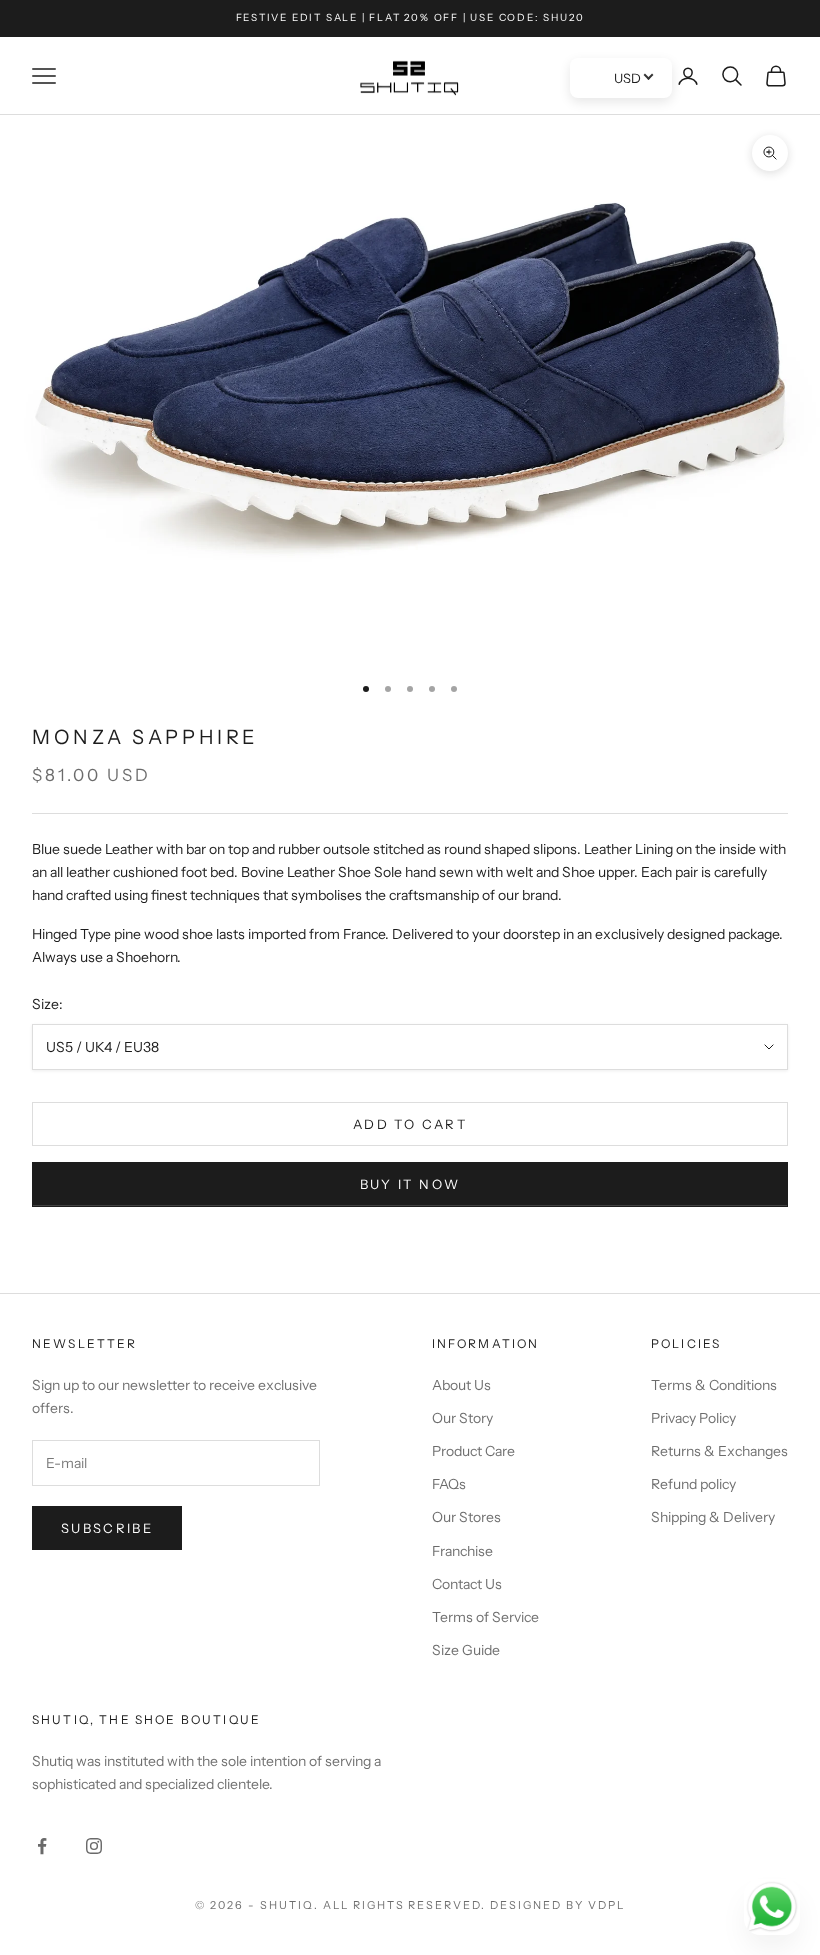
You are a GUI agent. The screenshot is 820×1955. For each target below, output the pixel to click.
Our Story (462, 1418)
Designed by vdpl (557, 1905)
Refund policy (693, 1484)
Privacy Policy (693, 1418)
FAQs (449, 1484)
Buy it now (410, 1184)
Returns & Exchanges (719, 1451)
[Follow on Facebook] (42, 1846)
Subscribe (107, 1528)
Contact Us (467, 1584)
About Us (461, 1385)
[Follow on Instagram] (94, 1846)
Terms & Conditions (714, 1385)
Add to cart (410, 1124)
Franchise (462, 1551)
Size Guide (466, 1650)
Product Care (473, 1451)
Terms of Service (485, 1617)
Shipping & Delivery (713, 1517)
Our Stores (466, 1517)
